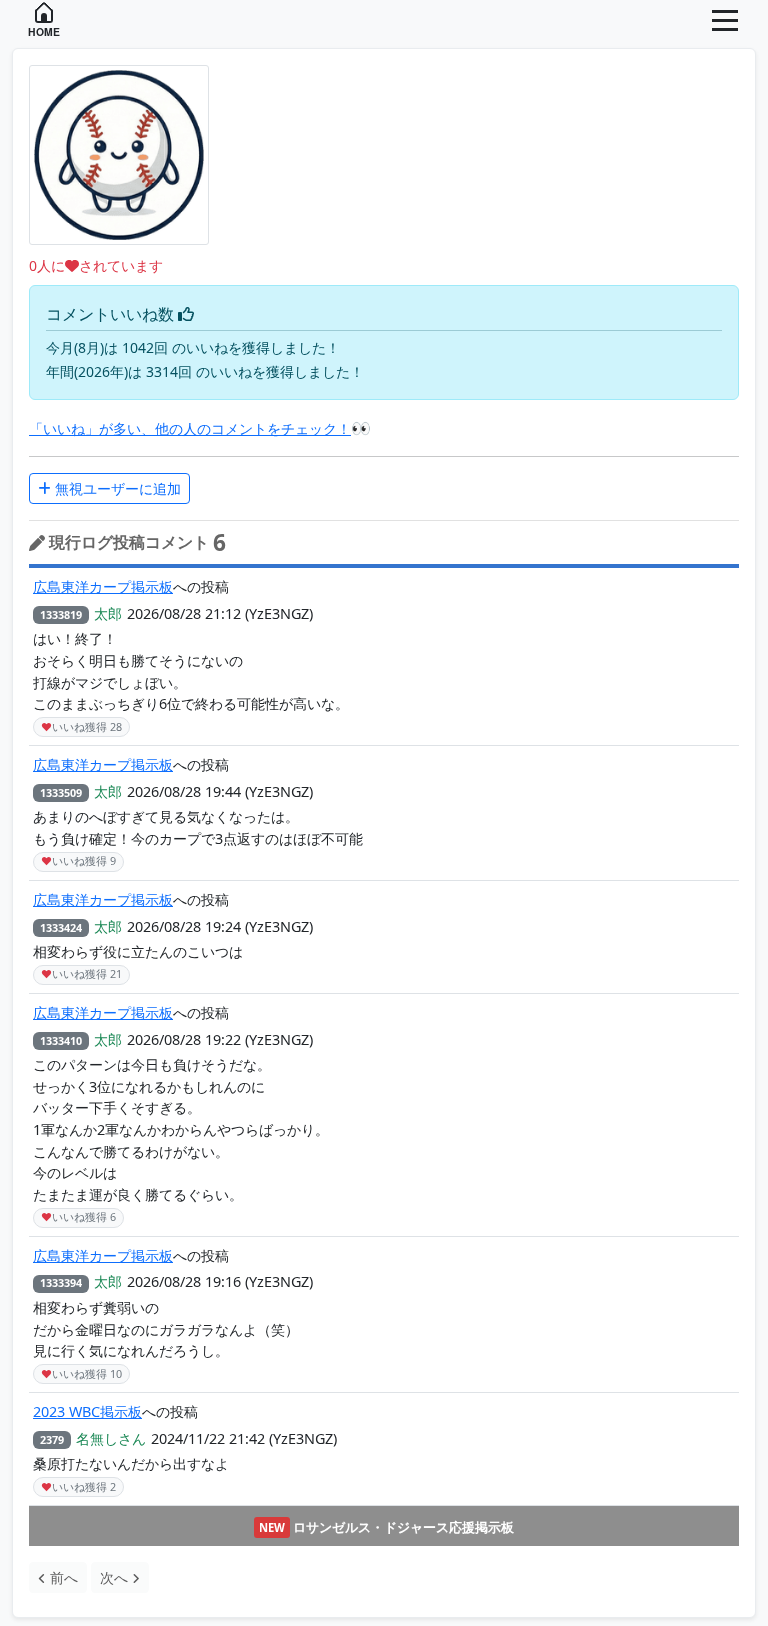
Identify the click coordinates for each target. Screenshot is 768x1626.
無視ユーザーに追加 (116, 488)
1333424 (61, 927)
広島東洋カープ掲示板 (103, 586)
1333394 (61, 1282)
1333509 (61, 792)
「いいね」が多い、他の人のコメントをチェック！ (190, 428)
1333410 (61, 1040)
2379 (52, 1439)
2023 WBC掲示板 (87, 1411)
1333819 (61, 614)
